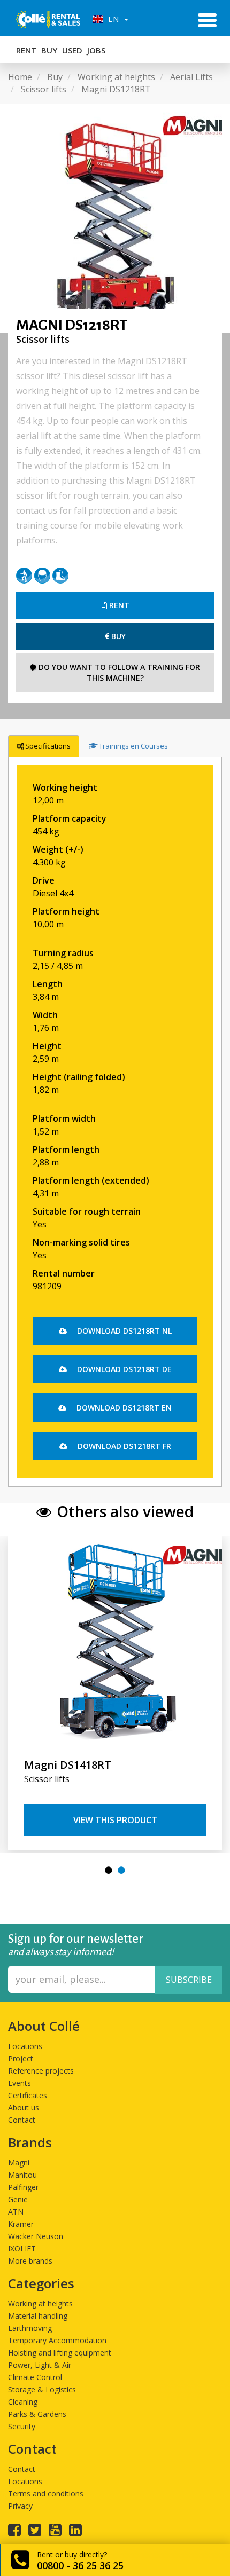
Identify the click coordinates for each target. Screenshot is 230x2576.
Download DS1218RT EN (123, 1408)
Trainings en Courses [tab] (133, 746)
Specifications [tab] (48, 746)
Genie (18, 2199)
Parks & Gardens (37, 2414)
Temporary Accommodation (57, 2340)
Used (72, 50)
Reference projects (41, 2071)
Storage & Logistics (42, 2389)
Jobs (96, 50)
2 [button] (121, 1870)
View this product (115, 1820)
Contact (22, 2120)
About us (24, 2108)
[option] (115, 218)
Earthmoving (30, 2328)
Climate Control (35, 2377)
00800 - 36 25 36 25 (80, 2565)
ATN (16, 2212)
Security (22, 2426)
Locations (25, 2046)
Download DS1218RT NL (123, 1331)
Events (20, 2083)
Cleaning (23, 2402)
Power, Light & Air (40, 2365)
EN (112, 19)
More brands (30, 2261)
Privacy (20, 2506)
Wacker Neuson (36, 2236)
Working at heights (40, 2303)
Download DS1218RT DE (123, 1369)
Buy (49, 50)
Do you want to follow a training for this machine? (118, 672)
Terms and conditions (46, 2494)
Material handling (38, 2316)
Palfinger (23, 2187)
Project (21, 2058)
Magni (19, 2163)
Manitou (22, 2175)
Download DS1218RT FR (123, 1446)
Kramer (21, 2224)
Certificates (28, 2095)
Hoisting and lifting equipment (60, 2353)
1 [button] (109, 1870)
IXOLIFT (22, 2248)
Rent (26, 50)
